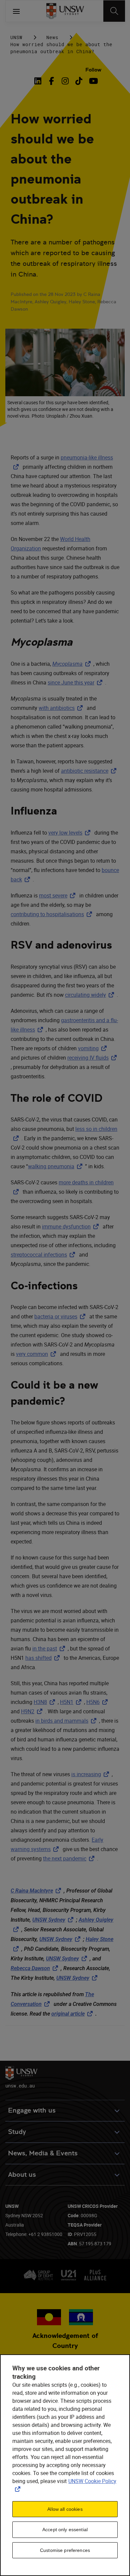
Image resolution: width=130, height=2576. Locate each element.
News (52, 37)
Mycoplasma (73, 664)
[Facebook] (51, 81)
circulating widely (91, 995)
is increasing (91, 1774)
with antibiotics (62, 708)
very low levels (71, 833)
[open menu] (16, 11)
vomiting (94, 1048)
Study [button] (17, 2132)
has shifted (44, 1658)
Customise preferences (65, 2550)
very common (37, 1354)
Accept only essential (65, 2530)
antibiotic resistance (90, 771)
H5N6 (98, 1702)
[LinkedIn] (39, 81)
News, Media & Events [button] (43, 2153)
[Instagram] (65, 81)
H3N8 (46, 1702)
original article (73, 2014)
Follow (93, 70)
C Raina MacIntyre (37, 1891)
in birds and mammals (67, 1721)
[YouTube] (92, 81)
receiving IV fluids (93, 1058)
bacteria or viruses (61, 1316)
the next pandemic (70, 1858)
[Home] (65, 11)
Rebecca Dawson (36, 1968)
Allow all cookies (65, 2509)
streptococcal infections (44, 1255)
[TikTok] (79, 81)
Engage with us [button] (32, 2110)
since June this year (76, 682)
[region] (65, 2465)
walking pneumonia (56, 1166)
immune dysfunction (72, 1226)
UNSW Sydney (54, 1920)
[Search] (114, 11)
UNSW (16, 37)
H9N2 (33, 1711)
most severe (58, 895)
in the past (50, 1648)
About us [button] (22, 2175)
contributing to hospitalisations (53, 914)
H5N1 (72, 1702)
